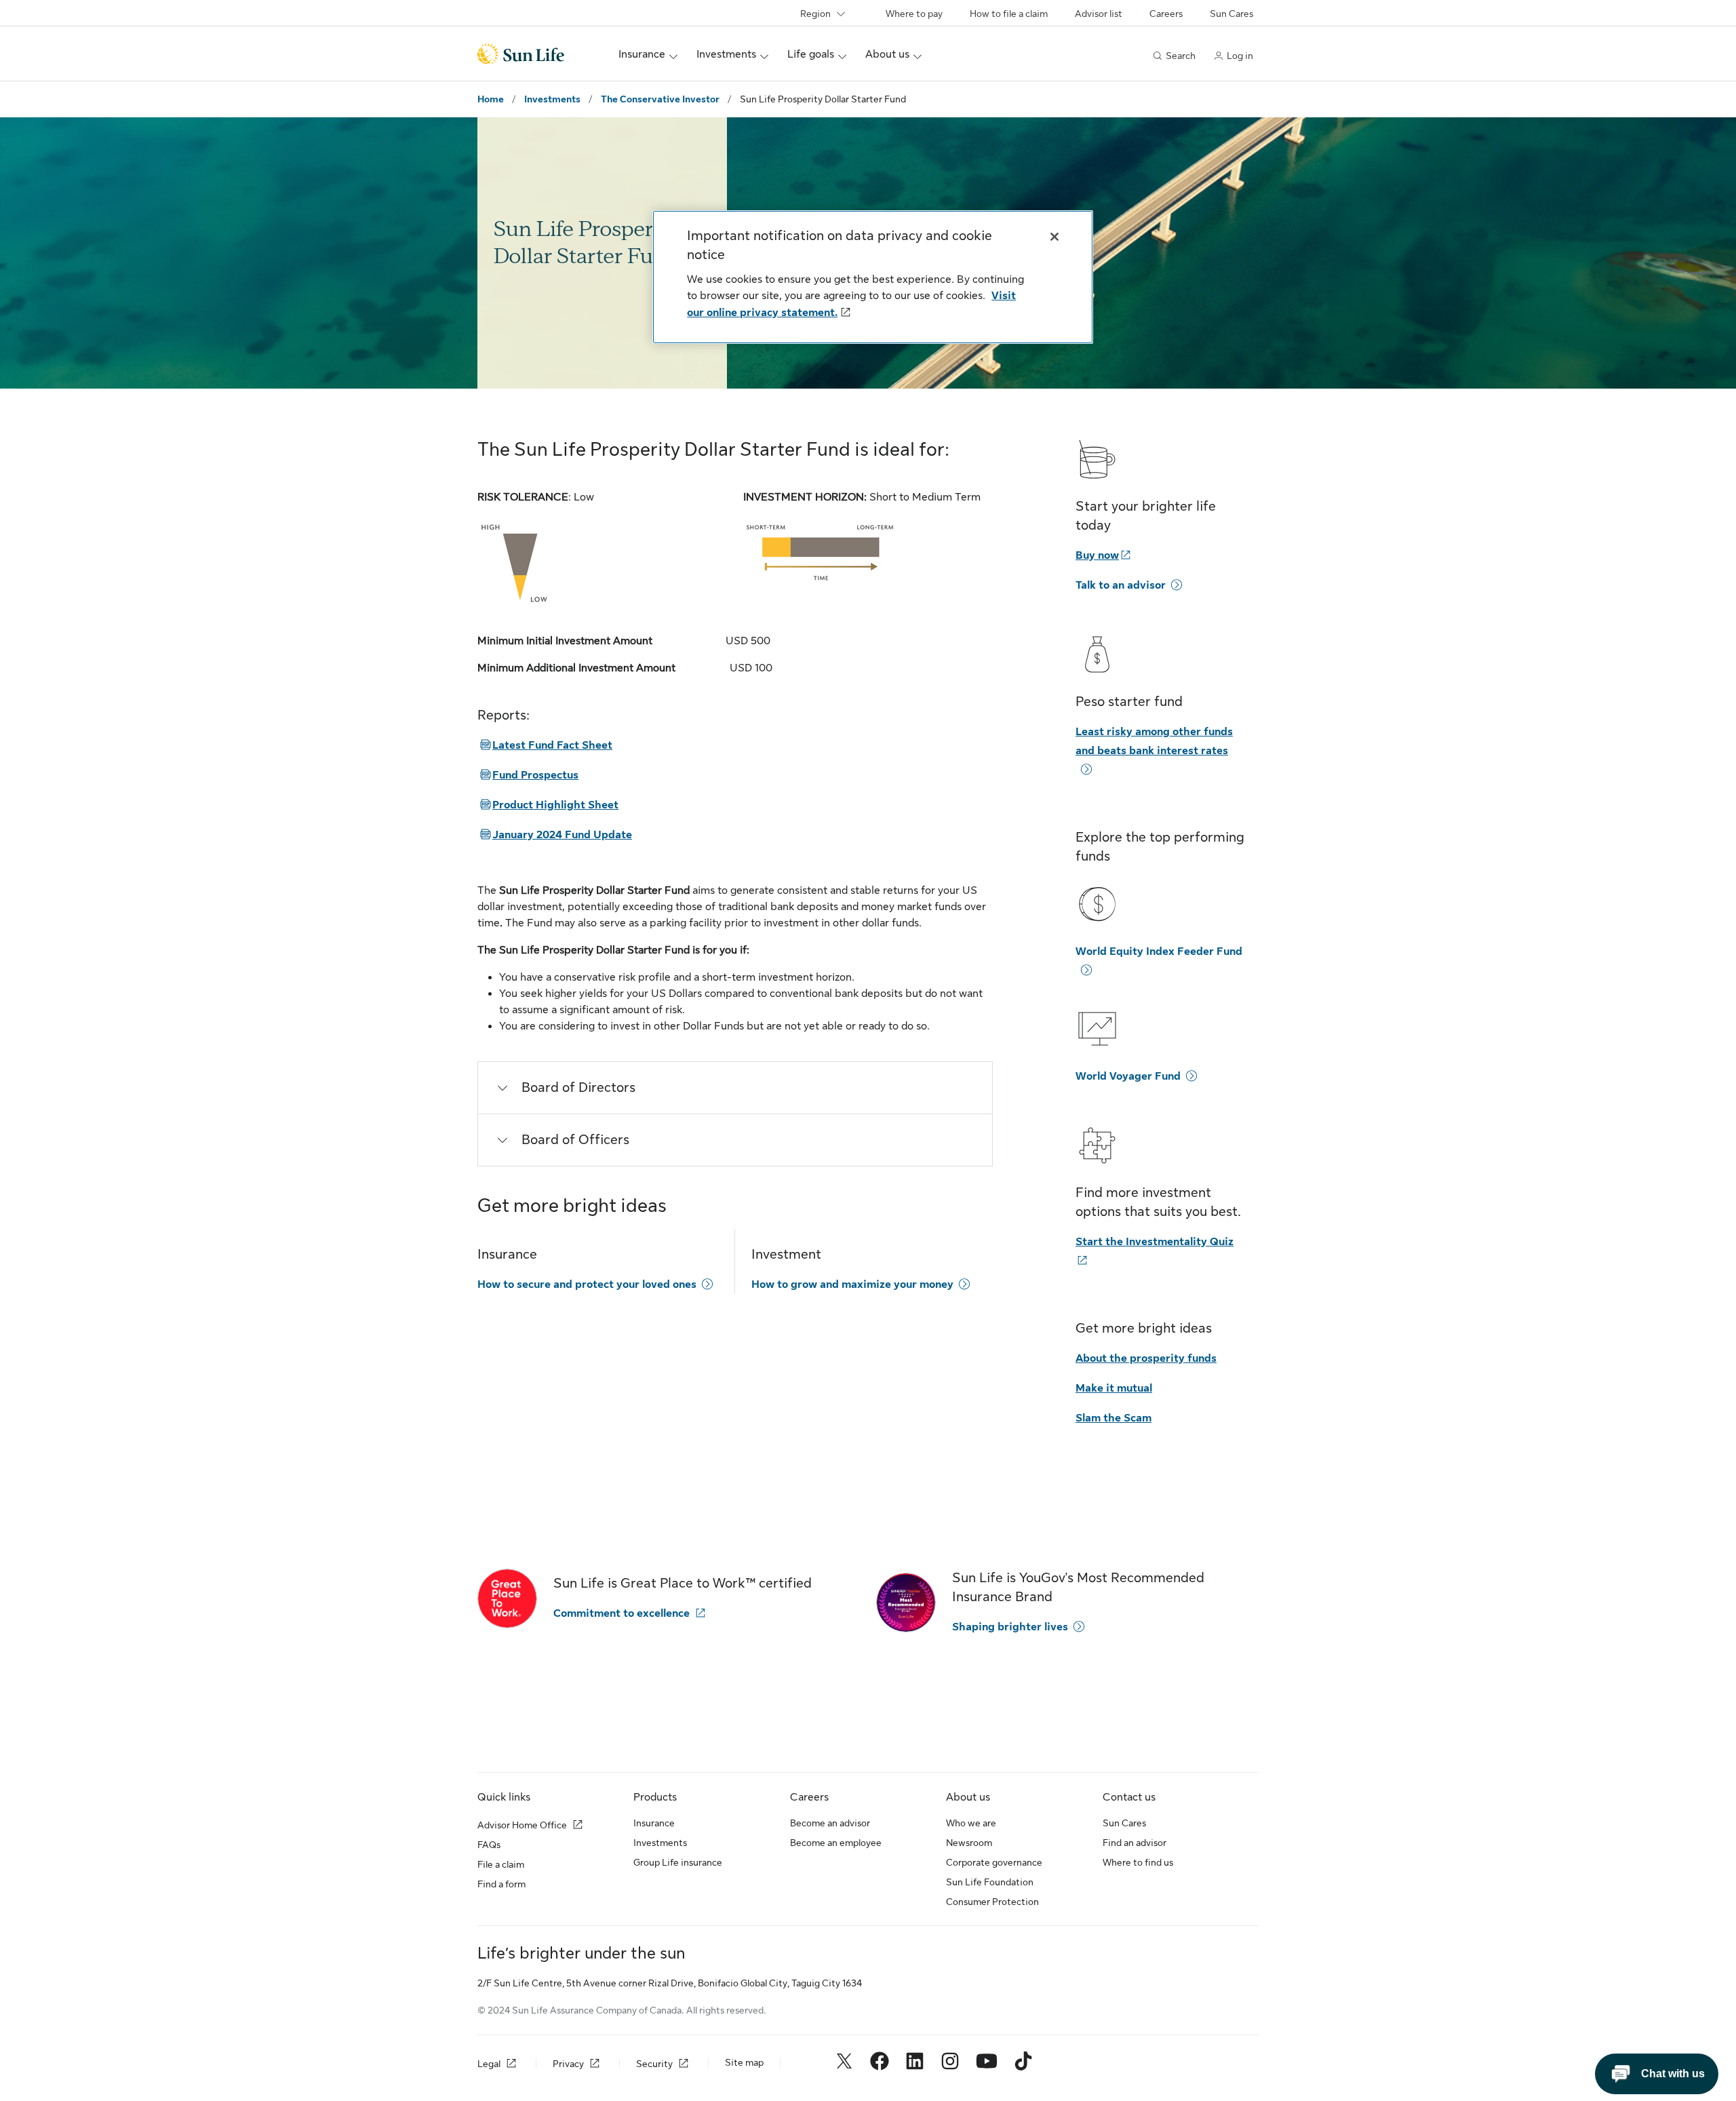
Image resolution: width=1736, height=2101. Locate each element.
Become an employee (836, 1843)
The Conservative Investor (660, 99)
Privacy (568, 2064)
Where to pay (914, 14)
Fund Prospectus (528, 775)
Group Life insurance (678, 1862)
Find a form (501, 1884)
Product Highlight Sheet (548, 805)
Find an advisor (1135, 1843)
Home (491, 99)
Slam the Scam (1113, 1418)
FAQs (489, 1845)
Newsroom (969, 1843)
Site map (744, 2062)
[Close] (1054, 237)
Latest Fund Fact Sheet (545, 745)
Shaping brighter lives (1010, 1627)
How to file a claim (1009, 14)
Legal (489, 2064)
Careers (1166, 14)
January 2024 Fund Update (555, 835)
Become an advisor (830, 1823)
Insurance (654, 1823)
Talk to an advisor (1121, 585)
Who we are (971, 1823)
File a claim (501, 1864)
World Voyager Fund (1128, 1076)
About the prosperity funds (1146, 1358)
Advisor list (1099, 14)
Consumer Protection (992, 1902)
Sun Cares (1231, 14)
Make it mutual (1114, 1388)
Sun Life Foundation (990, 1882)
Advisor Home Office (522, 1825)
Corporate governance (994, 1862)
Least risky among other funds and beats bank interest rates (1154, 741)
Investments (552, 99)
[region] (873, 277)
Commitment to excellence (622, 1613)
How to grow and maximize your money (852, 1284)
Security (654, 2064)
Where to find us (1138, 1862)
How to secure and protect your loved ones (587, 1284)
